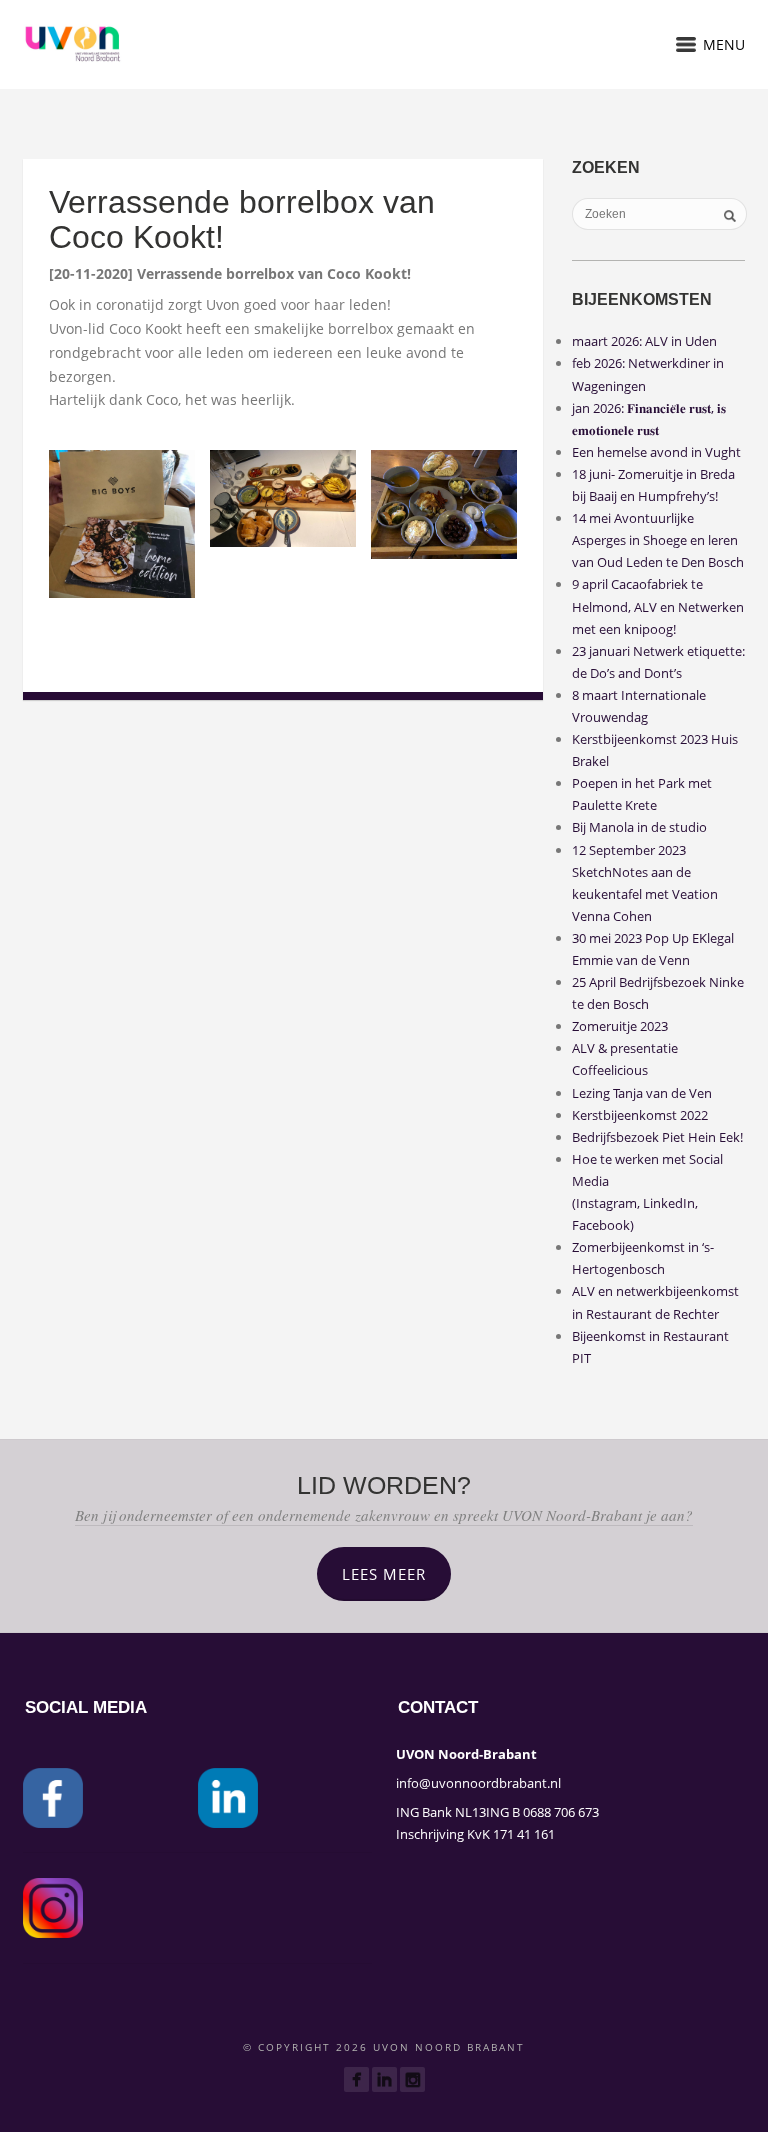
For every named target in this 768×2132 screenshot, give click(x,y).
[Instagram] (412, 2079)
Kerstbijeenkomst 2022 (640, 1115)
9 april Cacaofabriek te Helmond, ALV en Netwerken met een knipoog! (658, 606)
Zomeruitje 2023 (620, 1026)
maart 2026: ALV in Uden (644, 341)
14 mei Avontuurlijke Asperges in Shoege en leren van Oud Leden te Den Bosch (658, 540)
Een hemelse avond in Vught (656, 452)
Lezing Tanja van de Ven (642, 1093)
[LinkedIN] (384, 2079)
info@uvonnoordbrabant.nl (478, 1783)
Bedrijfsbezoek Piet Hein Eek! (657, 1137)
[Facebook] (356, 2079)
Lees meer (384, 1574)
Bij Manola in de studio (639, 827)
